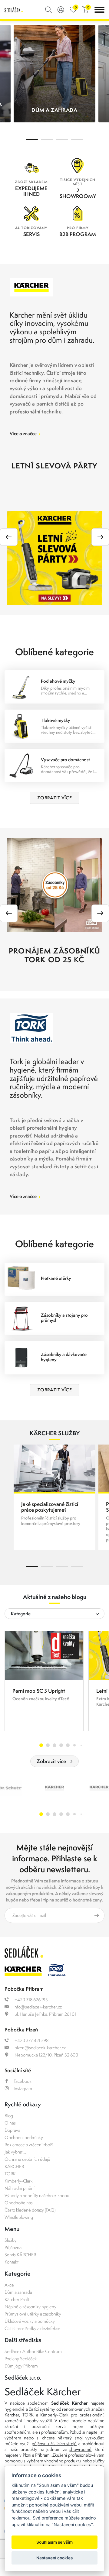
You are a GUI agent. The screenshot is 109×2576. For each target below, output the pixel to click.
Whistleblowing (19, 2217)
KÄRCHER (14, 2166)
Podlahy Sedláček (21, 2359)
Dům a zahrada (18, 2292)
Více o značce (25, 434)
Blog (9, 2116)
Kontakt (12, 2262)
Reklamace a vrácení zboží (29, 2145)
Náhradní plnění (20, 2188)
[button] (41, 1745)
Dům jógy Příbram (21, 2366)
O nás (10, 2123)
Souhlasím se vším (54, 2542)
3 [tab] (62, 139)
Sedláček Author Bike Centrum (33, 2351)
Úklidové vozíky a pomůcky (30, 2321)
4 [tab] (77, 139)
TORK (10, 2174)
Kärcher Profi (17, 2299)
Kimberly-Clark (19, 2181)
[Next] (100, 537)
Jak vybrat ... (15, 2152)
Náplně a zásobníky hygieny (30, 2307)
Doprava (12, 2130)
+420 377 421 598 (31, 2040)
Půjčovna (13, 2247)
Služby (11, 2240)
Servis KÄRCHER (20, 2255)
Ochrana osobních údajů (27, 2159)
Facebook (23, 2081)
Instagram (23, 2088)
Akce (9, 2285)
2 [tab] (47, 139)
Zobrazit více (51, 1761)
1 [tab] (32, 139)
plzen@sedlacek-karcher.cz (40, 2048)
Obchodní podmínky (24, 2137)
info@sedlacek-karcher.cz (38, 2007)
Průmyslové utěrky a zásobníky (33, 2314)
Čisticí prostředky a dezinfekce (32, 2328)
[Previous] (9, 537)
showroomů (80, 2449)
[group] (44, 1681)
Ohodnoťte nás (19, 2203)
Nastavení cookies (54, 2558)
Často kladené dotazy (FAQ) (30, 2210)
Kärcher (12, 2415)
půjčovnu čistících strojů (54, 2443)
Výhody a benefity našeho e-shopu (37, 2195)
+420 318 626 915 (31, 2000)
